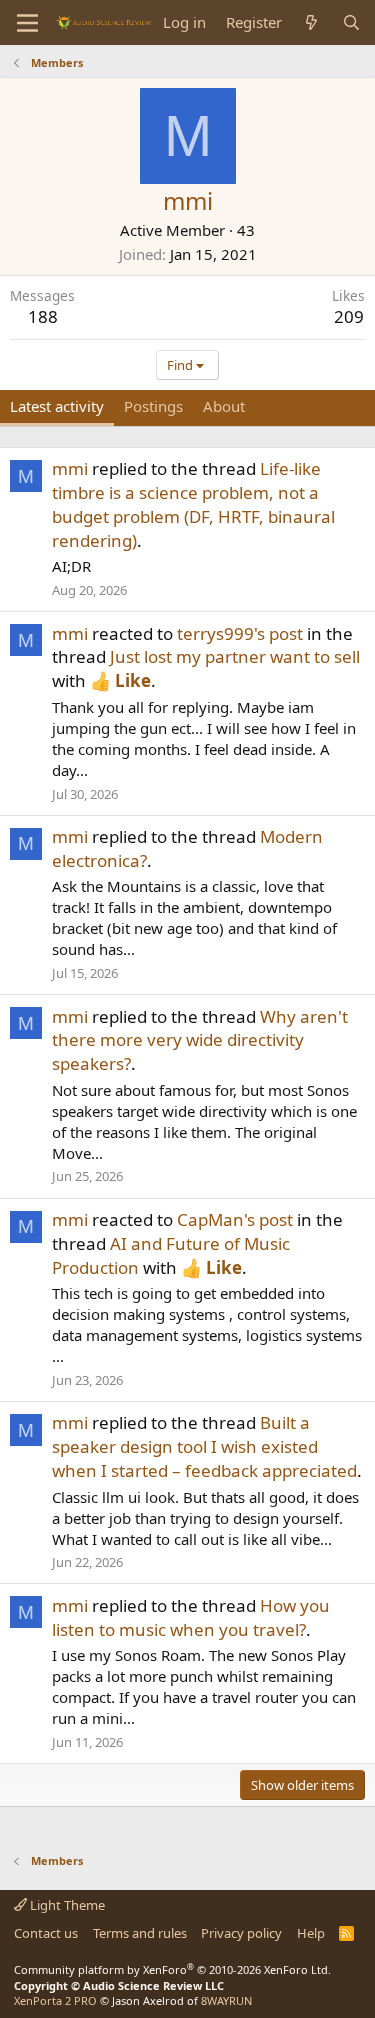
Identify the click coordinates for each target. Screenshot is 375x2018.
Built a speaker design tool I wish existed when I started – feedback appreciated (204, 1446)
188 (43, 316)
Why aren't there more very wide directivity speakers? (200, 1040)
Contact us (46, 1933)
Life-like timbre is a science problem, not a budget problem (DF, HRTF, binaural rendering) (193, 504)
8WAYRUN (226, 2000)
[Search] (351, 22)
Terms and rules (140, 1933)
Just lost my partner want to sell (235, 656)
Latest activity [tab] (57, 406)
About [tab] (224, 406)
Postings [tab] (153, 406)
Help (311, 1933)
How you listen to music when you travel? (191, 1617)
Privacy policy (241, 1933)
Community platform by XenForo (172, 1969)
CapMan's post (235, 1219)
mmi (70, 468)
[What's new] (311, 22)
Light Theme (66, 1905)
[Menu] (27, 23)
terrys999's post (240, 633)
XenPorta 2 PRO (55, 2000)
